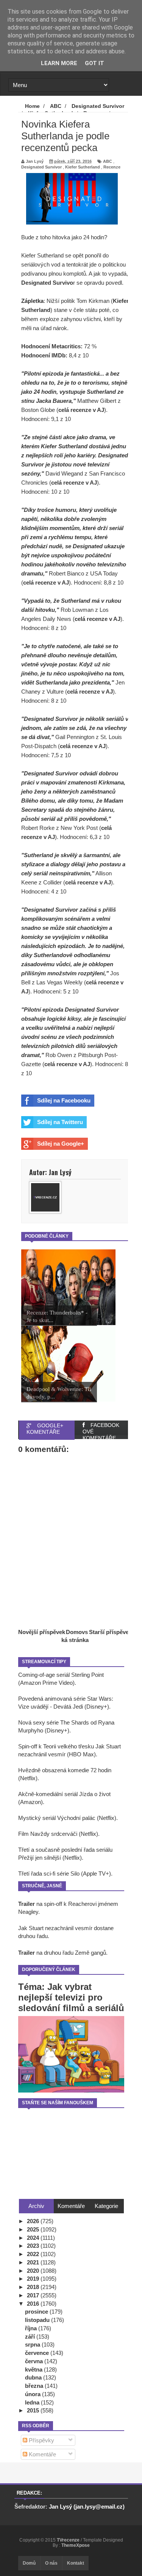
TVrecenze (69, 2540)
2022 (34, 2254)
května (34, 2369)
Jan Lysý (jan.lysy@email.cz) (87, 2507)
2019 (34, 2279)
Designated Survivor (41, 167)
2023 (34, 2246)
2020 (34, 2271)
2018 (34, 2287)
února (34, 2394)
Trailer (27, 1904)
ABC (108, 161)
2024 (34, 2238)
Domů (29, 2563)
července (38, 2353)
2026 (34, 2221)
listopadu (38, 2320)
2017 (34, 2295)
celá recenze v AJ (81, 410)
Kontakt (76, 2563)
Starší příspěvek (110, 1632)
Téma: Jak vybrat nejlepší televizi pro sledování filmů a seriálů (71, 1997)
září (31, 2337)
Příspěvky (41, 2440)
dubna (34, 2377)
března (35, 2386)
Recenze (112, 167)
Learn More (59, 63)
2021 (34, 2262)
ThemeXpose (76, 2545)
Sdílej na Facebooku (64, 1100)
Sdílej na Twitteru (60, 1122)
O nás (51, 2563)
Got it (94, 63)
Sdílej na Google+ (61, 1144)
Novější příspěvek (42, 1632)
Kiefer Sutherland (83, 167)
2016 (34, 2304)
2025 (34, 2229)
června (35, 2361)
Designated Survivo (47, 283)
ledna (33, 2402)
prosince (37, 2312)
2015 (34, 2410)
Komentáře (42, 2454)
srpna (33, 2344)
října (32, 2328)
